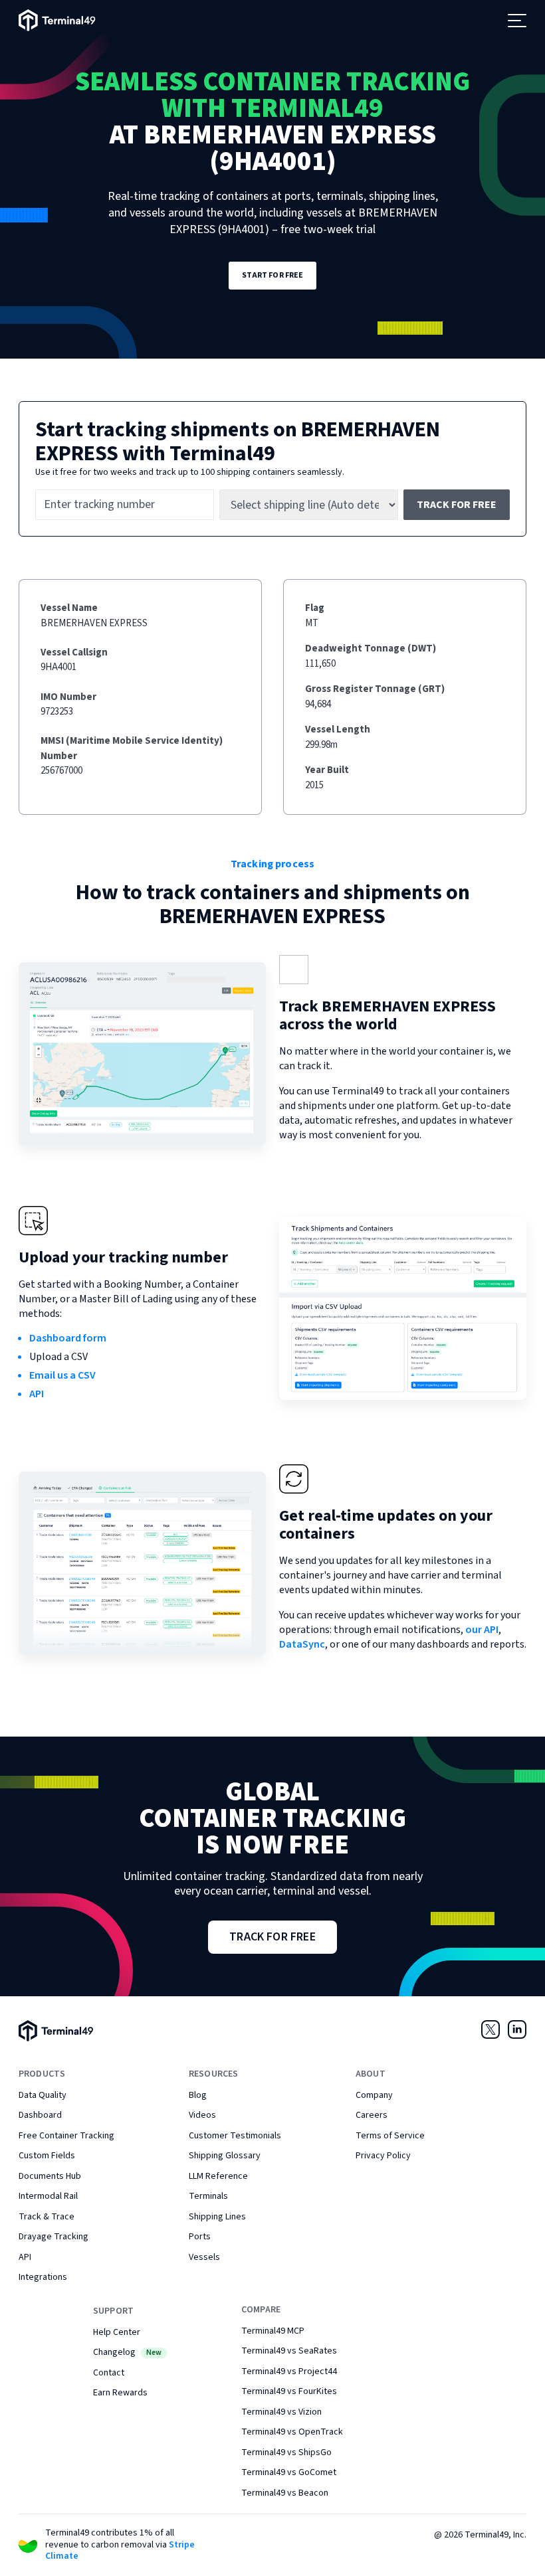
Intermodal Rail (48, 2196)
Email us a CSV (62, 1375)
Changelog (127, 2352)
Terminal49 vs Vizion (281, 2412)
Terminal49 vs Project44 (289, 2371)
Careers (372, 2115)
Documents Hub (50, 2176)
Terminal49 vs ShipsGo (286, 2452)
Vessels (204, 2257)
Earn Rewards (120, 2393)
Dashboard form (68, 1338)
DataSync (302, 1644)
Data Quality (43, 2095)
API (37, 1394)
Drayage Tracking (54, 2237)
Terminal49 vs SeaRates (289, 2351)
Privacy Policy (383, 2156)
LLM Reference (218, 2176)
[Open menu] (517, 21)
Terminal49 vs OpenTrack (292, 2432)
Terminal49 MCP (273, 2331)
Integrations (43, 2277)
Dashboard (40, 2115)
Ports (200, 2237)
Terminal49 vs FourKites (289, 2391)
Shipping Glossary (225, 2156)
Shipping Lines (217, 2217)
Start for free (273, 275)
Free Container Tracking (66, 2136)
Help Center (117, 2332)
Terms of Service (390, 2136)
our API (482, 1630)
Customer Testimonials (235, 2136)
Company (374, 2095)
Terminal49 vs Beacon (285, 2493)
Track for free (457, 505)
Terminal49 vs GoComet (289, 2472)
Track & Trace (47, 2217)
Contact (109, 2373)
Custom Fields (47, 2156)
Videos (202, 2115)
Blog (198, 2095)
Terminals (208, 2196)
